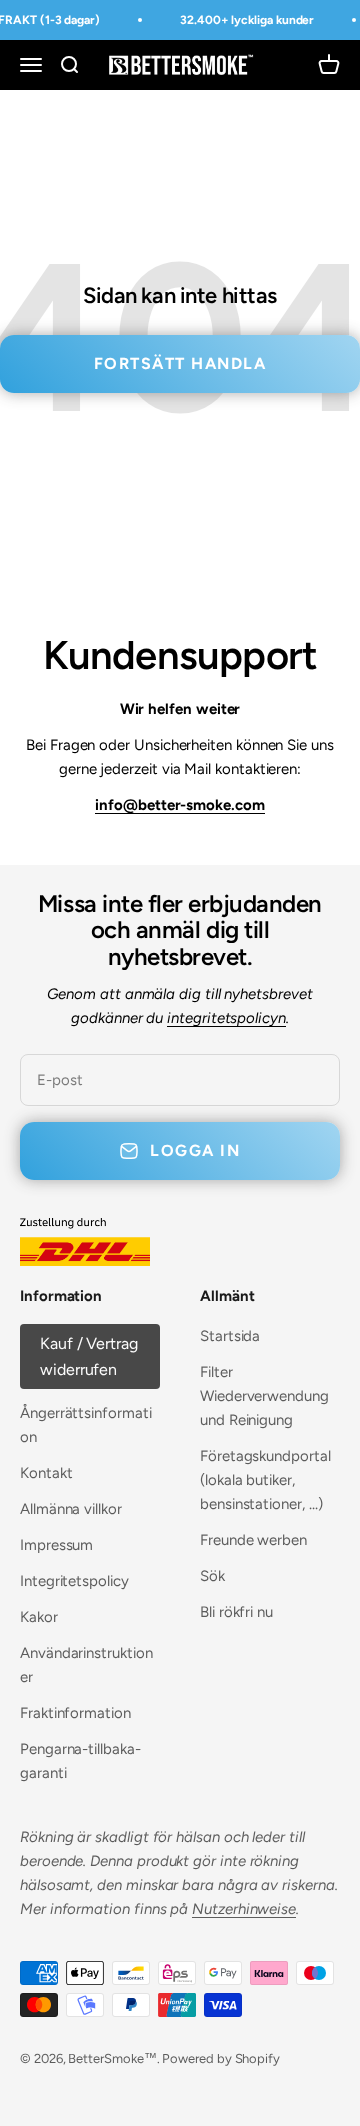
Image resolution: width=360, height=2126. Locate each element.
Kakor (39, 1617)
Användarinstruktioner (86, 1665)
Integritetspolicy (74, 1581)
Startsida (230, 1336)
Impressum (56, 1545)
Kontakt (46, 1473)
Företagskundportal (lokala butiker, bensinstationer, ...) (265, 1480)
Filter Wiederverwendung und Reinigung (264, 1396)
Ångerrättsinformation (86, 1425)
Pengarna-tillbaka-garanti (80, 1761)
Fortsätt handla (180, 363)
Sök (212, 1576)
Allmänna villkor (71, 1509)
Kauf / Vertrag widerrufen (89, 1356)
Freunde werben (253, 1540)
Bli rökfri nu (236, 1612)
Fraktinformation (75, 1713)
